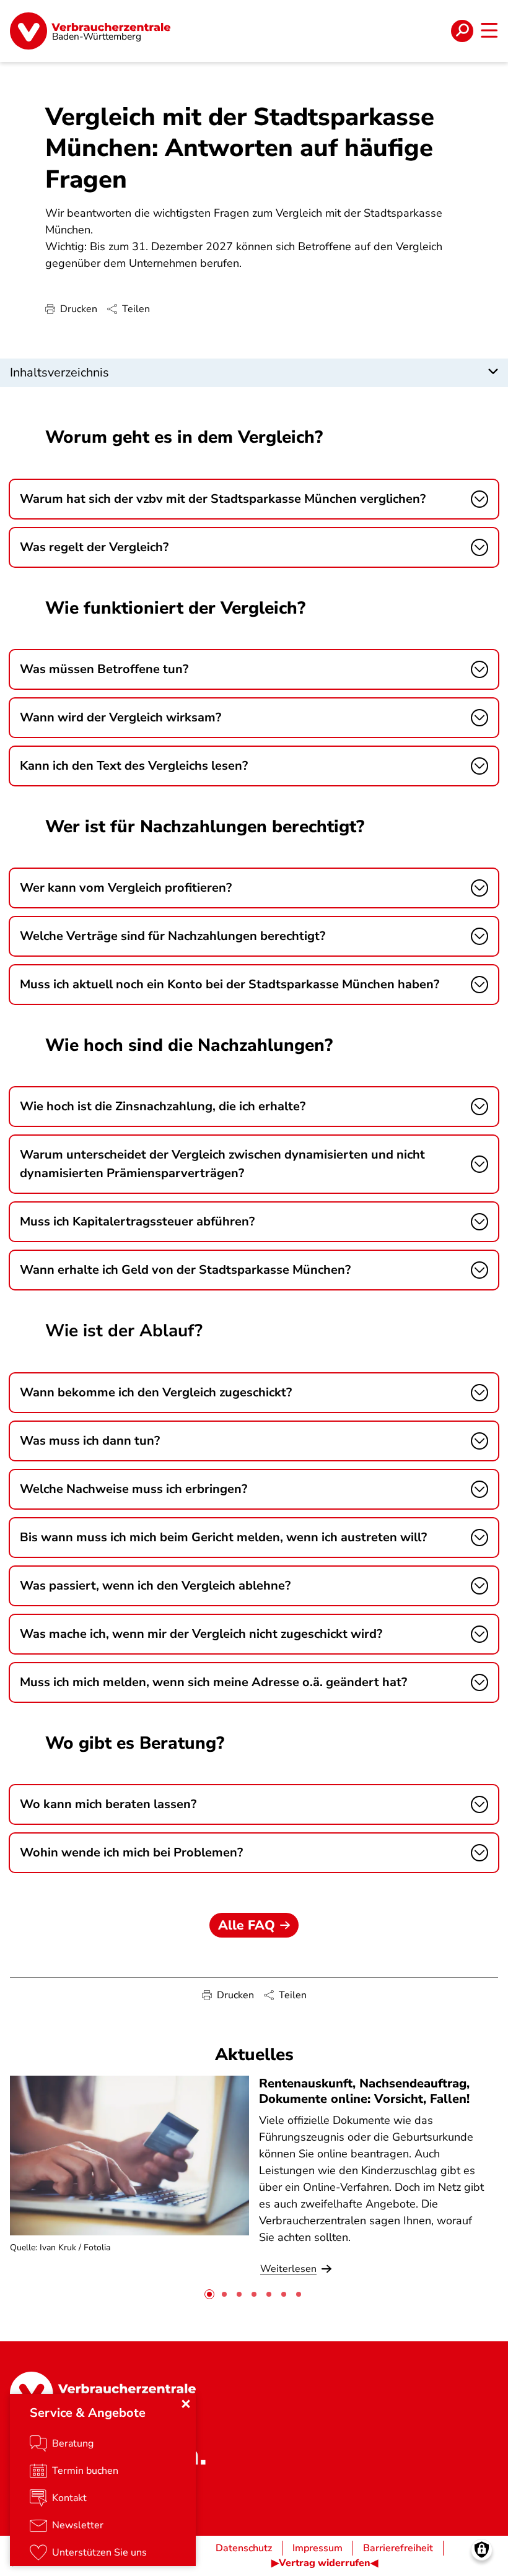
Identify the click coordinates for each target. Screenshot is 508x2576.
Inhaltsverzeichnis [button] (59, 372)
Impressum (317, 2548)
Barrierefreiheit (398, 2548)
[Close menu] (186, 2404)
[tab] (209, 2294)
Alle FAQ (247, 1925)
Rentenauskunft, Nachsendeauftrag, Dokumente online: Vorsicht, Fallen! (364, 2091)
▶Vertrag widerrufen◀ (325, 2563)
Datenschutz (244, 2548)
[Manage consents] (482, 2550)
